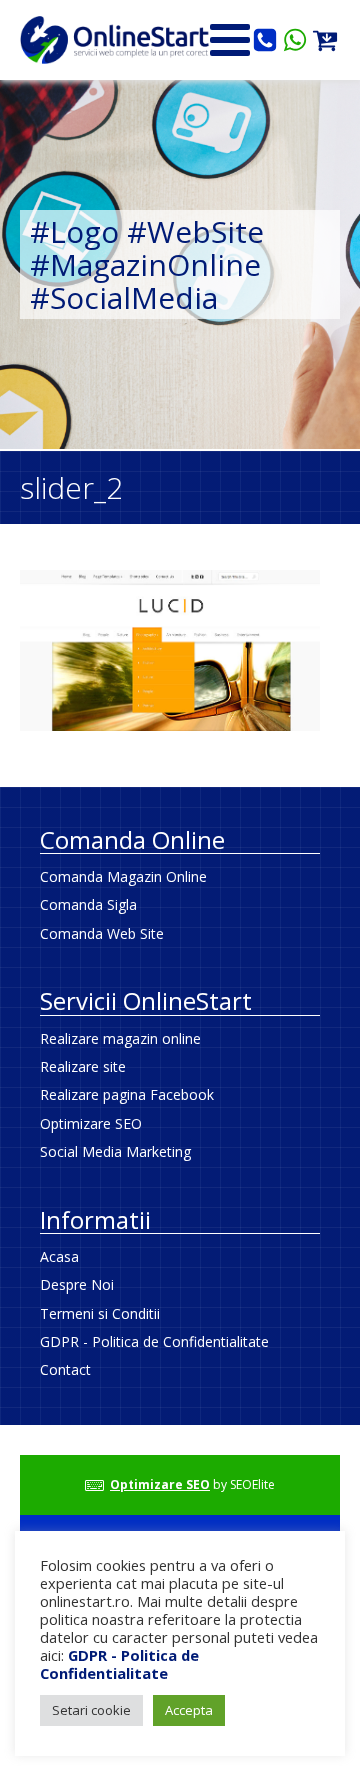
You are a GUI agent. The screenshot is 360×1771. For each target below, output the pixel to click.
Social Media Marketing (115, 1151)
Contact (65, 1369)
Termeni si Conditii (100, 1313)
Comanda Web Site (102, 933)
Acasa (59, 1256)
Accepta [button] (189, 1710)
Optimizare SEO (91, 1123)
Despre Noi (77, 1284)
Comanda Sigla (88, 904)
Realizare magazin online (120, 1038)
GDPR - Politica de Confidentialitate (154, 1341)
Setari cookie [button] (91, 1710)
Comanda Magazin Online (123, 876)
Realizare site (83, 1066)
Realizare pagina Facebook (127, 1094)
